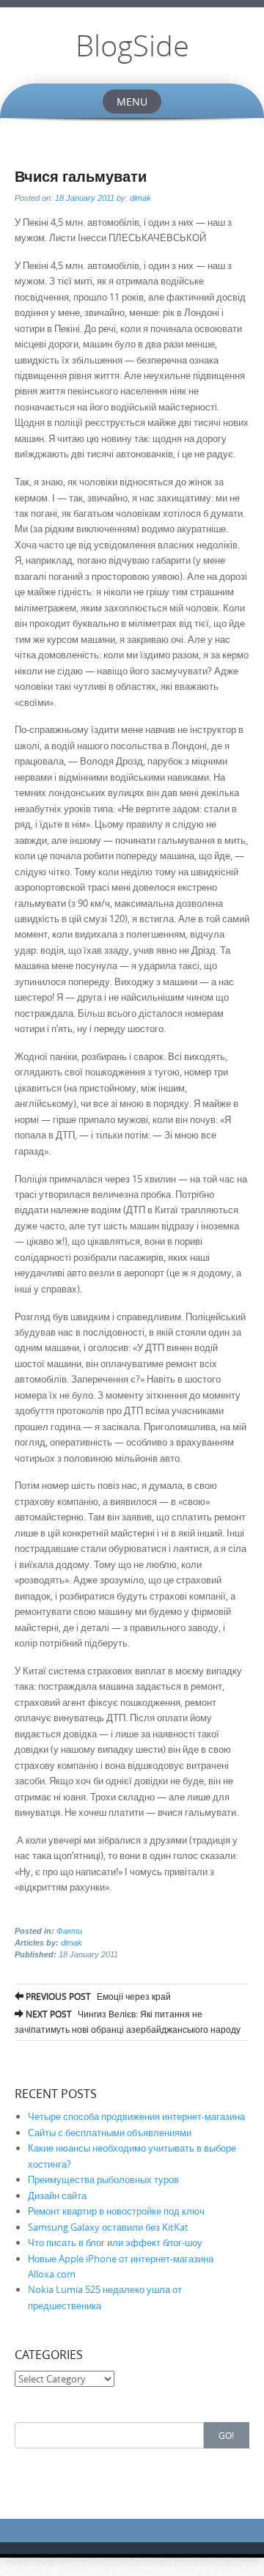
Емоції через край (97, 1996)
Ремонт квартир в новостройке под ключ (116, 2211)
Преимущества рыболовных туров (103, 2179)
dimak (140, 198)
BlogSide (132, 45)
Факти (69, 1931)
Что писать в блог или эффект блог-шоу (115, 2242)
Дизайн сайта (57, 2196)
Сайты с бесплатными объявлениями (110, 2132)
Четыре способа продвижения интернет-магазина (136, 2116)
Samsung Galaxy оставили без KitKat (108, 2227)
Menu (132, 102)
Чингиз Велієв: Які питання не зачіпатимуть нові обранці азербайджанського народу (128, 2021)
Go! (226, 2435)
